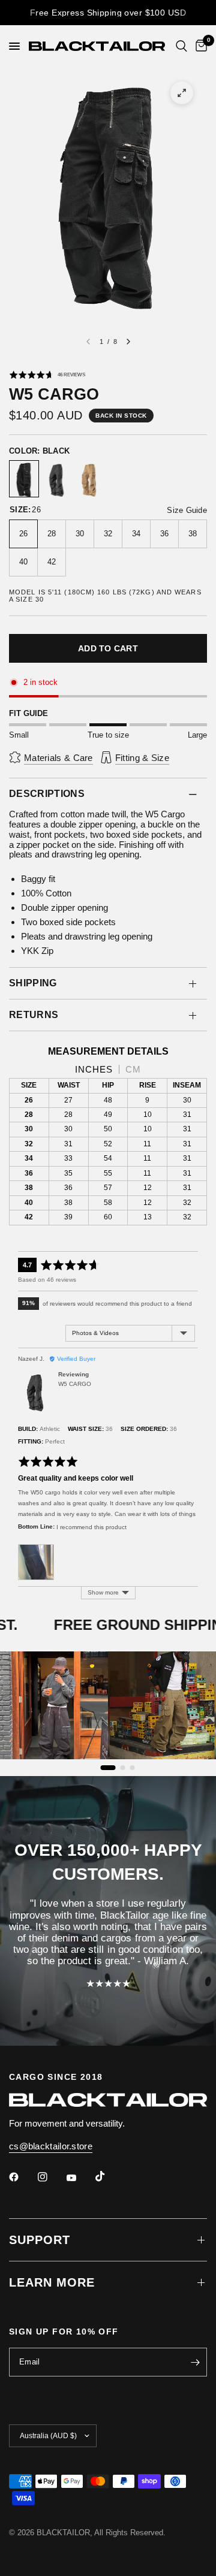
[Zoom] (182, 93)
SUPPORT (40, 2240)
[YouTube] (80, 2178)
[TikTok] (109, 2176)
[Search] (181, 46)
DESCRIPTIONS (47, 794)
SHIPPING (33, 983)
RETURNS (34, 1015)
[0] (199, 46)
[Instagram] (51, 2177)
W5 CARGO (75, 1384)
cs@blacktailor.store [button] (51, 2146)
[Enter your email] (195, 2362)
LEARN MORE (52, 2282)
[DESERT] (89, 480)
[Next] (128, 342)
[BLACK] (24, 480)
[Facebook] (22, 2177)
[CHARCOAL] (56, 480)
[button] (47, 375)
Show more (103, 1592)
